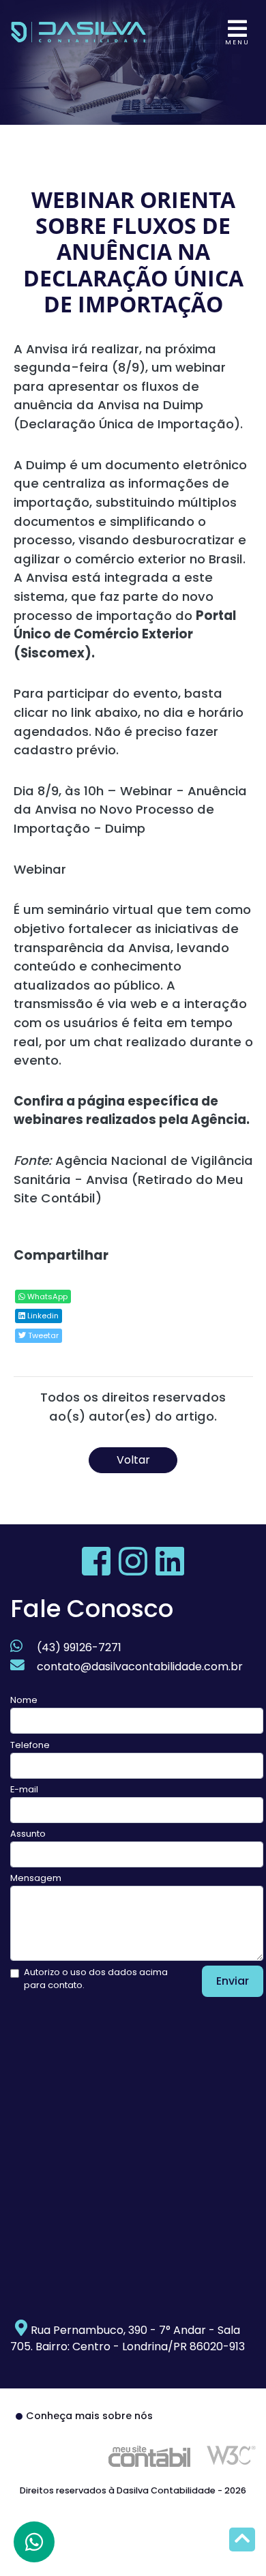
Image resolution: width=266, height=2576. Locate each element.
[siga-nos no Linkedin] (170, 1570)
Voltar (133, 1460)
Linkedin (42, 1316)
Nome (24, 1700)
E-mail (24, 1789)
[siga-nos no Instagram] (134, 1570)
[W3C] (231, 2455)
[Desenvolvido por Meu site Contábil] (149, 2456)
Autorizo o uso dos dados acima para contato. (96, 1979)
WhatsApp (46, 1297)
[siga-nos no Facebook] (98, 1570)
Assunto (28, 1834)
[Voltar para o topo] (242, 2541)
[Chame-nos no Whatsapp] (34, 2542)
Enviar (233, 1981)
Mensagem (36, 1878)
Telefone (30, 1745)
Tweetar (42, 1335)
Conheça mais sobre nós (89, 2416)
